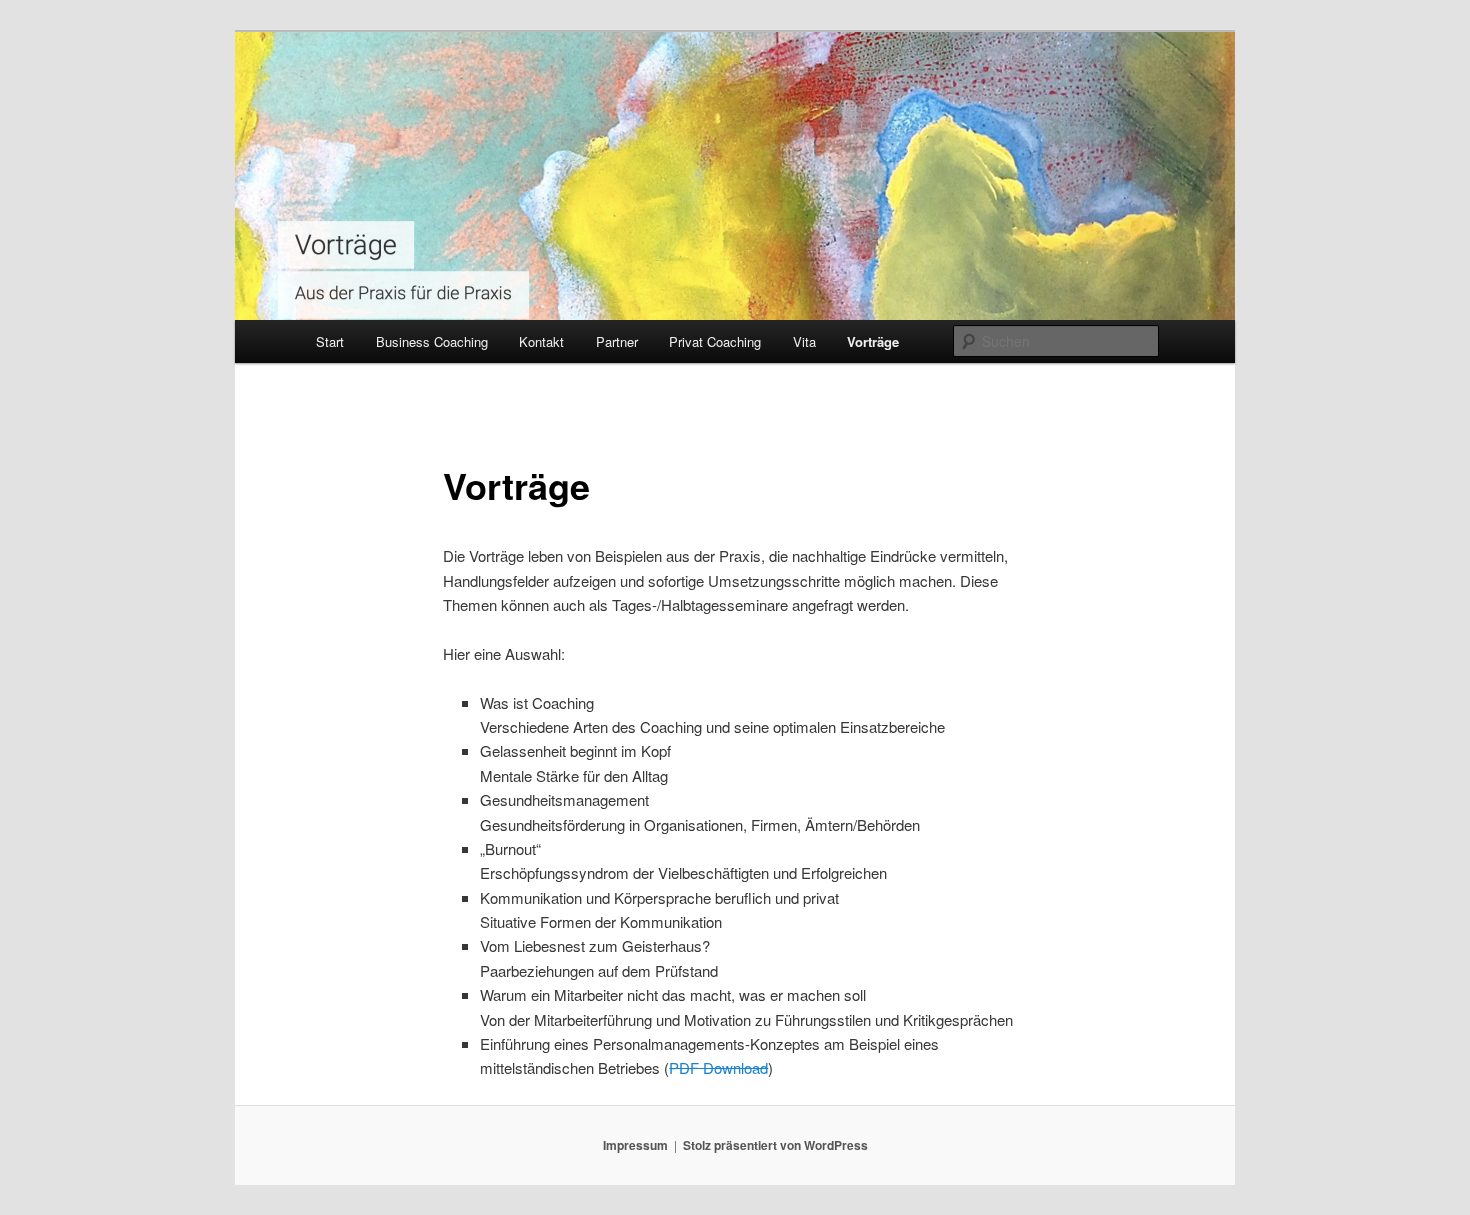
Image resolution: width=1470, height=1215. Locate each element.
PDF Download (718, 1067)
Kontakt (541, 341)
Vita (804, 341)
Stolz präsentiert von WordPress (775, 1145)
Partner (617, 341)
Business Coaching (432, 341)
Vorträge (873, 341)
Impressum (635, 1145)
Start (330, 341)
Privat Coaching (715, 341)
